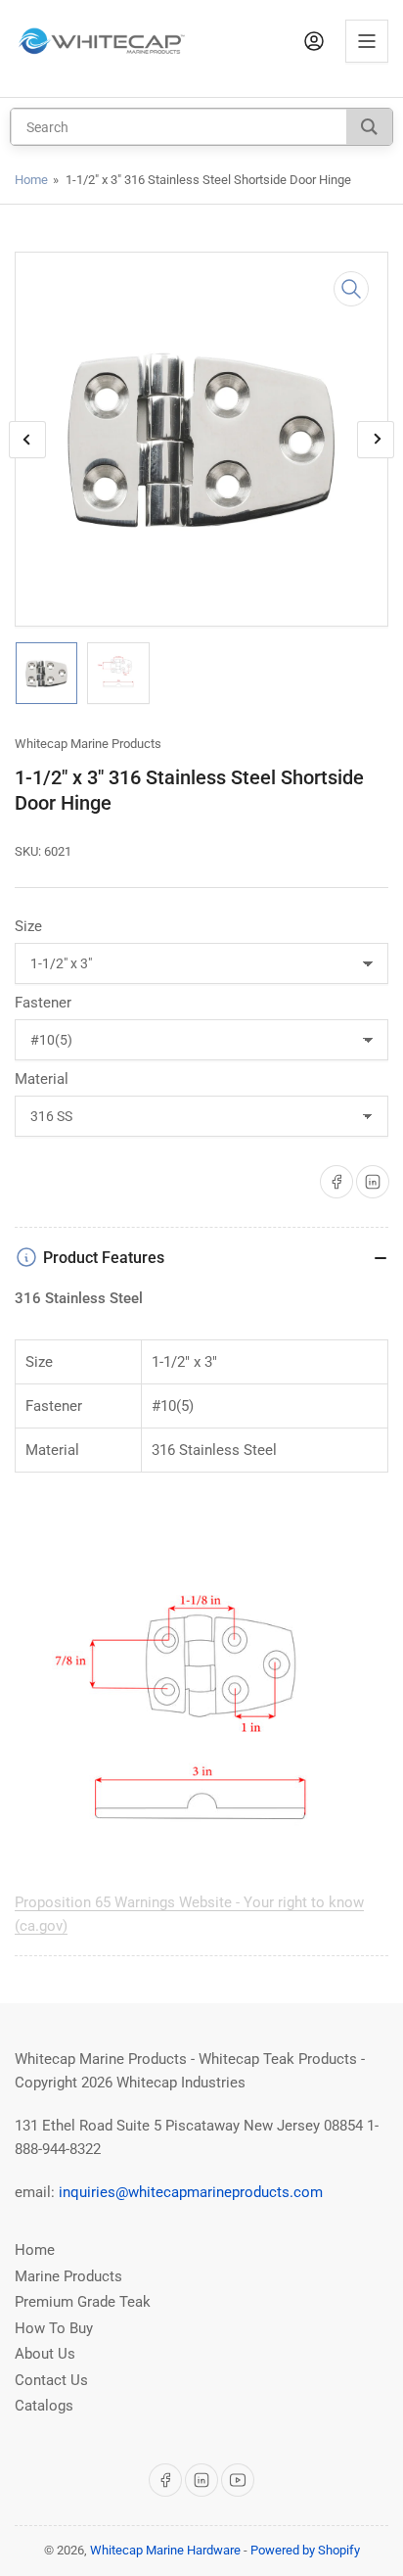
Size (28, 926)
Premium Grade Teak (83, 2302)
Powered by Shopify (305, 2550)
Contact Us (51, 2380)
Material (42, 1079)
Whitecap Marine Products (88, 744)
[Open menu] (367, 41)
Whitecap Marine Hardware (165, 2550)
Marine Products (68, 2276)
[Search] (369, 127)
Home (31, 180)
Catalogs (44, 2406)
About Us (45, 2354)
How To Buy (54, 2328)
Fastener (43, 1003)
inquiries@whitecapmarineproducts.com (191, 2192)
